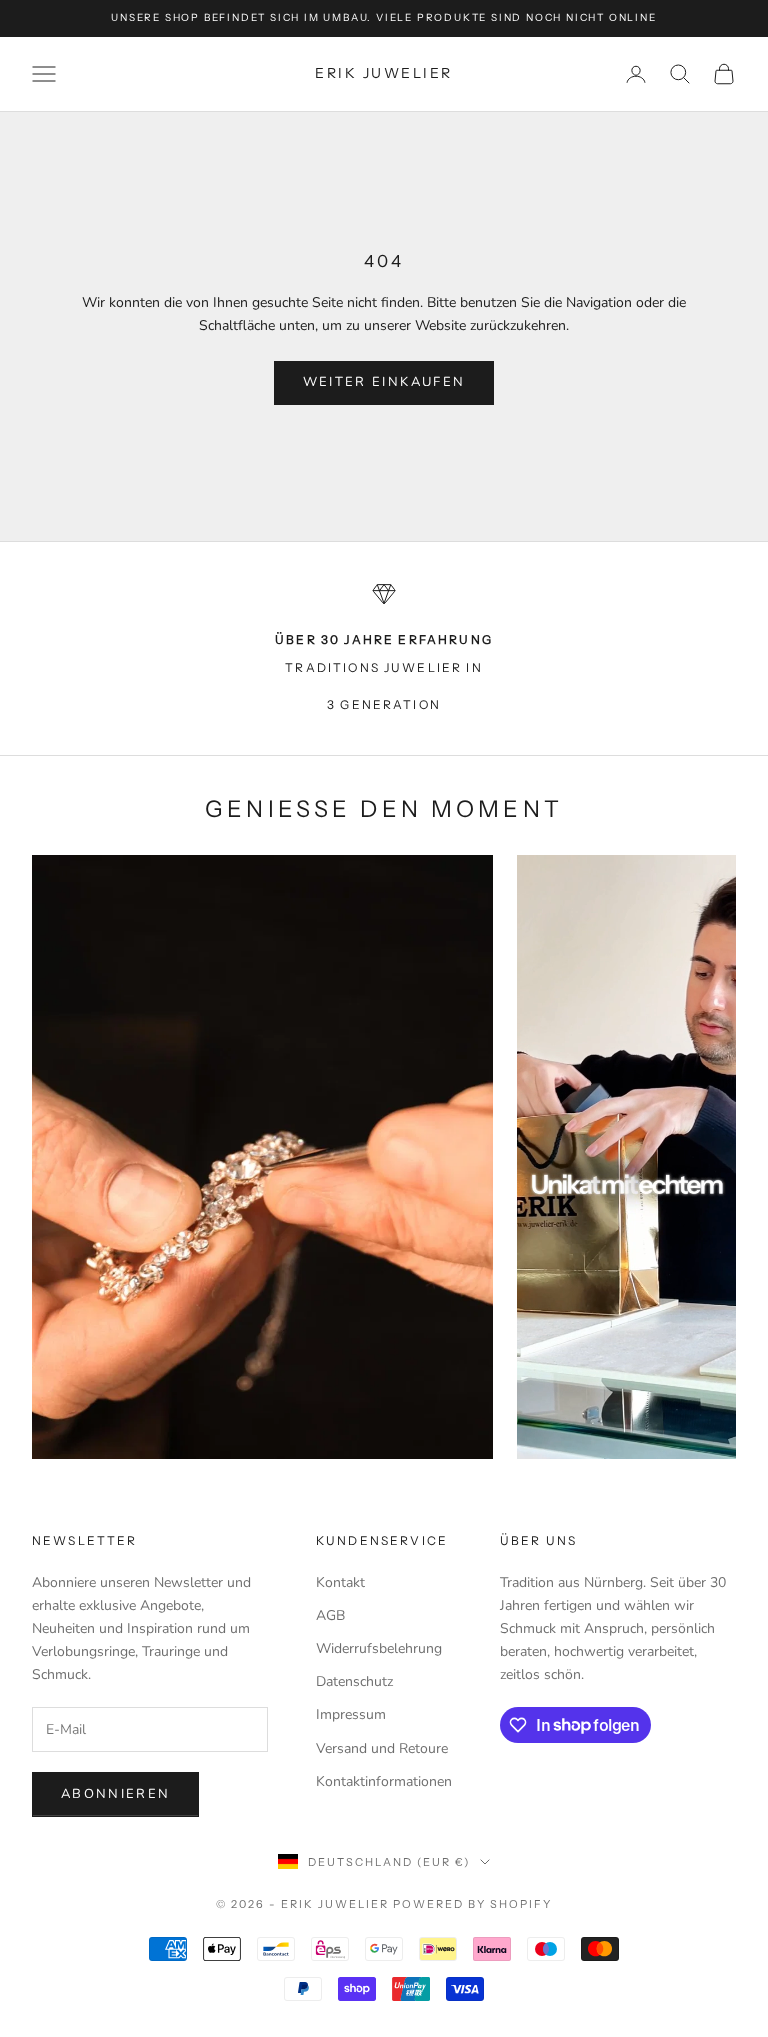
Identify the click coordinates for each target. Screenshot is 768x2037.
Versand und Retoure (382, 1748)
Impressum (351, 1714)
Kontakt (340, 1582)
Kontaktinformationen (384, 1781)
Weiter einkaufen (384, 382)
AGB (330, 1615)
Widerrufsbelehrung (379, 1648)
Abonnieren (115, 1794)
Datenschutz (354, 1681)
